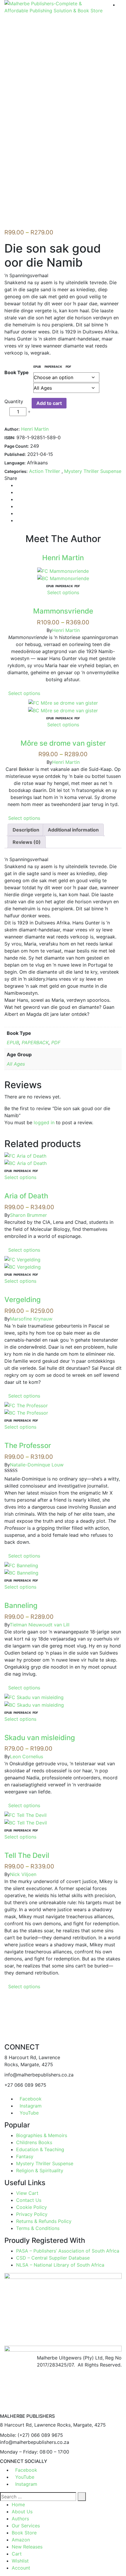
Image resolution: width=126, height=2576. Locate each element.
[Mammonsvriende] (63, 570)
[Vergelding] (22, 1259)
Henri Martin (35, 429)
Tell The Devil (27, 1855)
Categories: (16, 471)
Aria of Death (26, 1196)
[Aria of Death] (25, 1155)
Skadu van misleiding (40, 1738)
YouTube (29, 2113)
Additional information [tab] (73, 830)
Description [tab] (26, 830)
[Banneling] (21, 1565)
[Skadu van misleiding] (34, 1697)
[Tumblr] (18, 506)
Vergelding (23, 1300)
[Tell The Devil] (25, 1815)
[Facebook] (18, 485)
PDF (56, 1042)
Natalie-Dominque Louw (37, 1465)
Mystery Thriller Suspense (93, 471)
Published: (15, 454)
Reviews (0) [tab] (27, 842)
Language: (15, 463)
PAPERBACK (35, 1042)
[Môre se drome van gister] (63, 702)
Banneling (21, 1605)
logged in (44, 1122)
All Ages (16, 1064)
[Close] (2, 2410)
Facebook (31, 2099)
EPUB (13, 1042)
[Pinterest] (18, 513)
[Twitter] (18, 492)
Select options (63, 592)
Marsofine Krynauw (31, 1319)
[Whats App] (18, 520)
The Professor (28, 1445)
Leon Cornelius (27, 1756)
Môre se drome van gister (63, 743)
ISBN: (10, 438)
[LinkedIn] (18, 499)
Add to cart (49, 403)
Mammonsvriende (63, 611)
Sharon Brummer (28, 1215)
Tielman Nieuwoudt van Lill (40, 1625)
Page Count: (17, 446)
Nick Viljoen (23, 1874)
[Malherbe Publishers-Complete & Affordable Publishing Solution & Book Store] (55, 7)
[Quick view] (63, 604)
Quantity (14, 401)
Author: (12, 429)
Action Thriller (45, 471)
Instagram (31, 2106)
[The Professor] (26, 1405)
